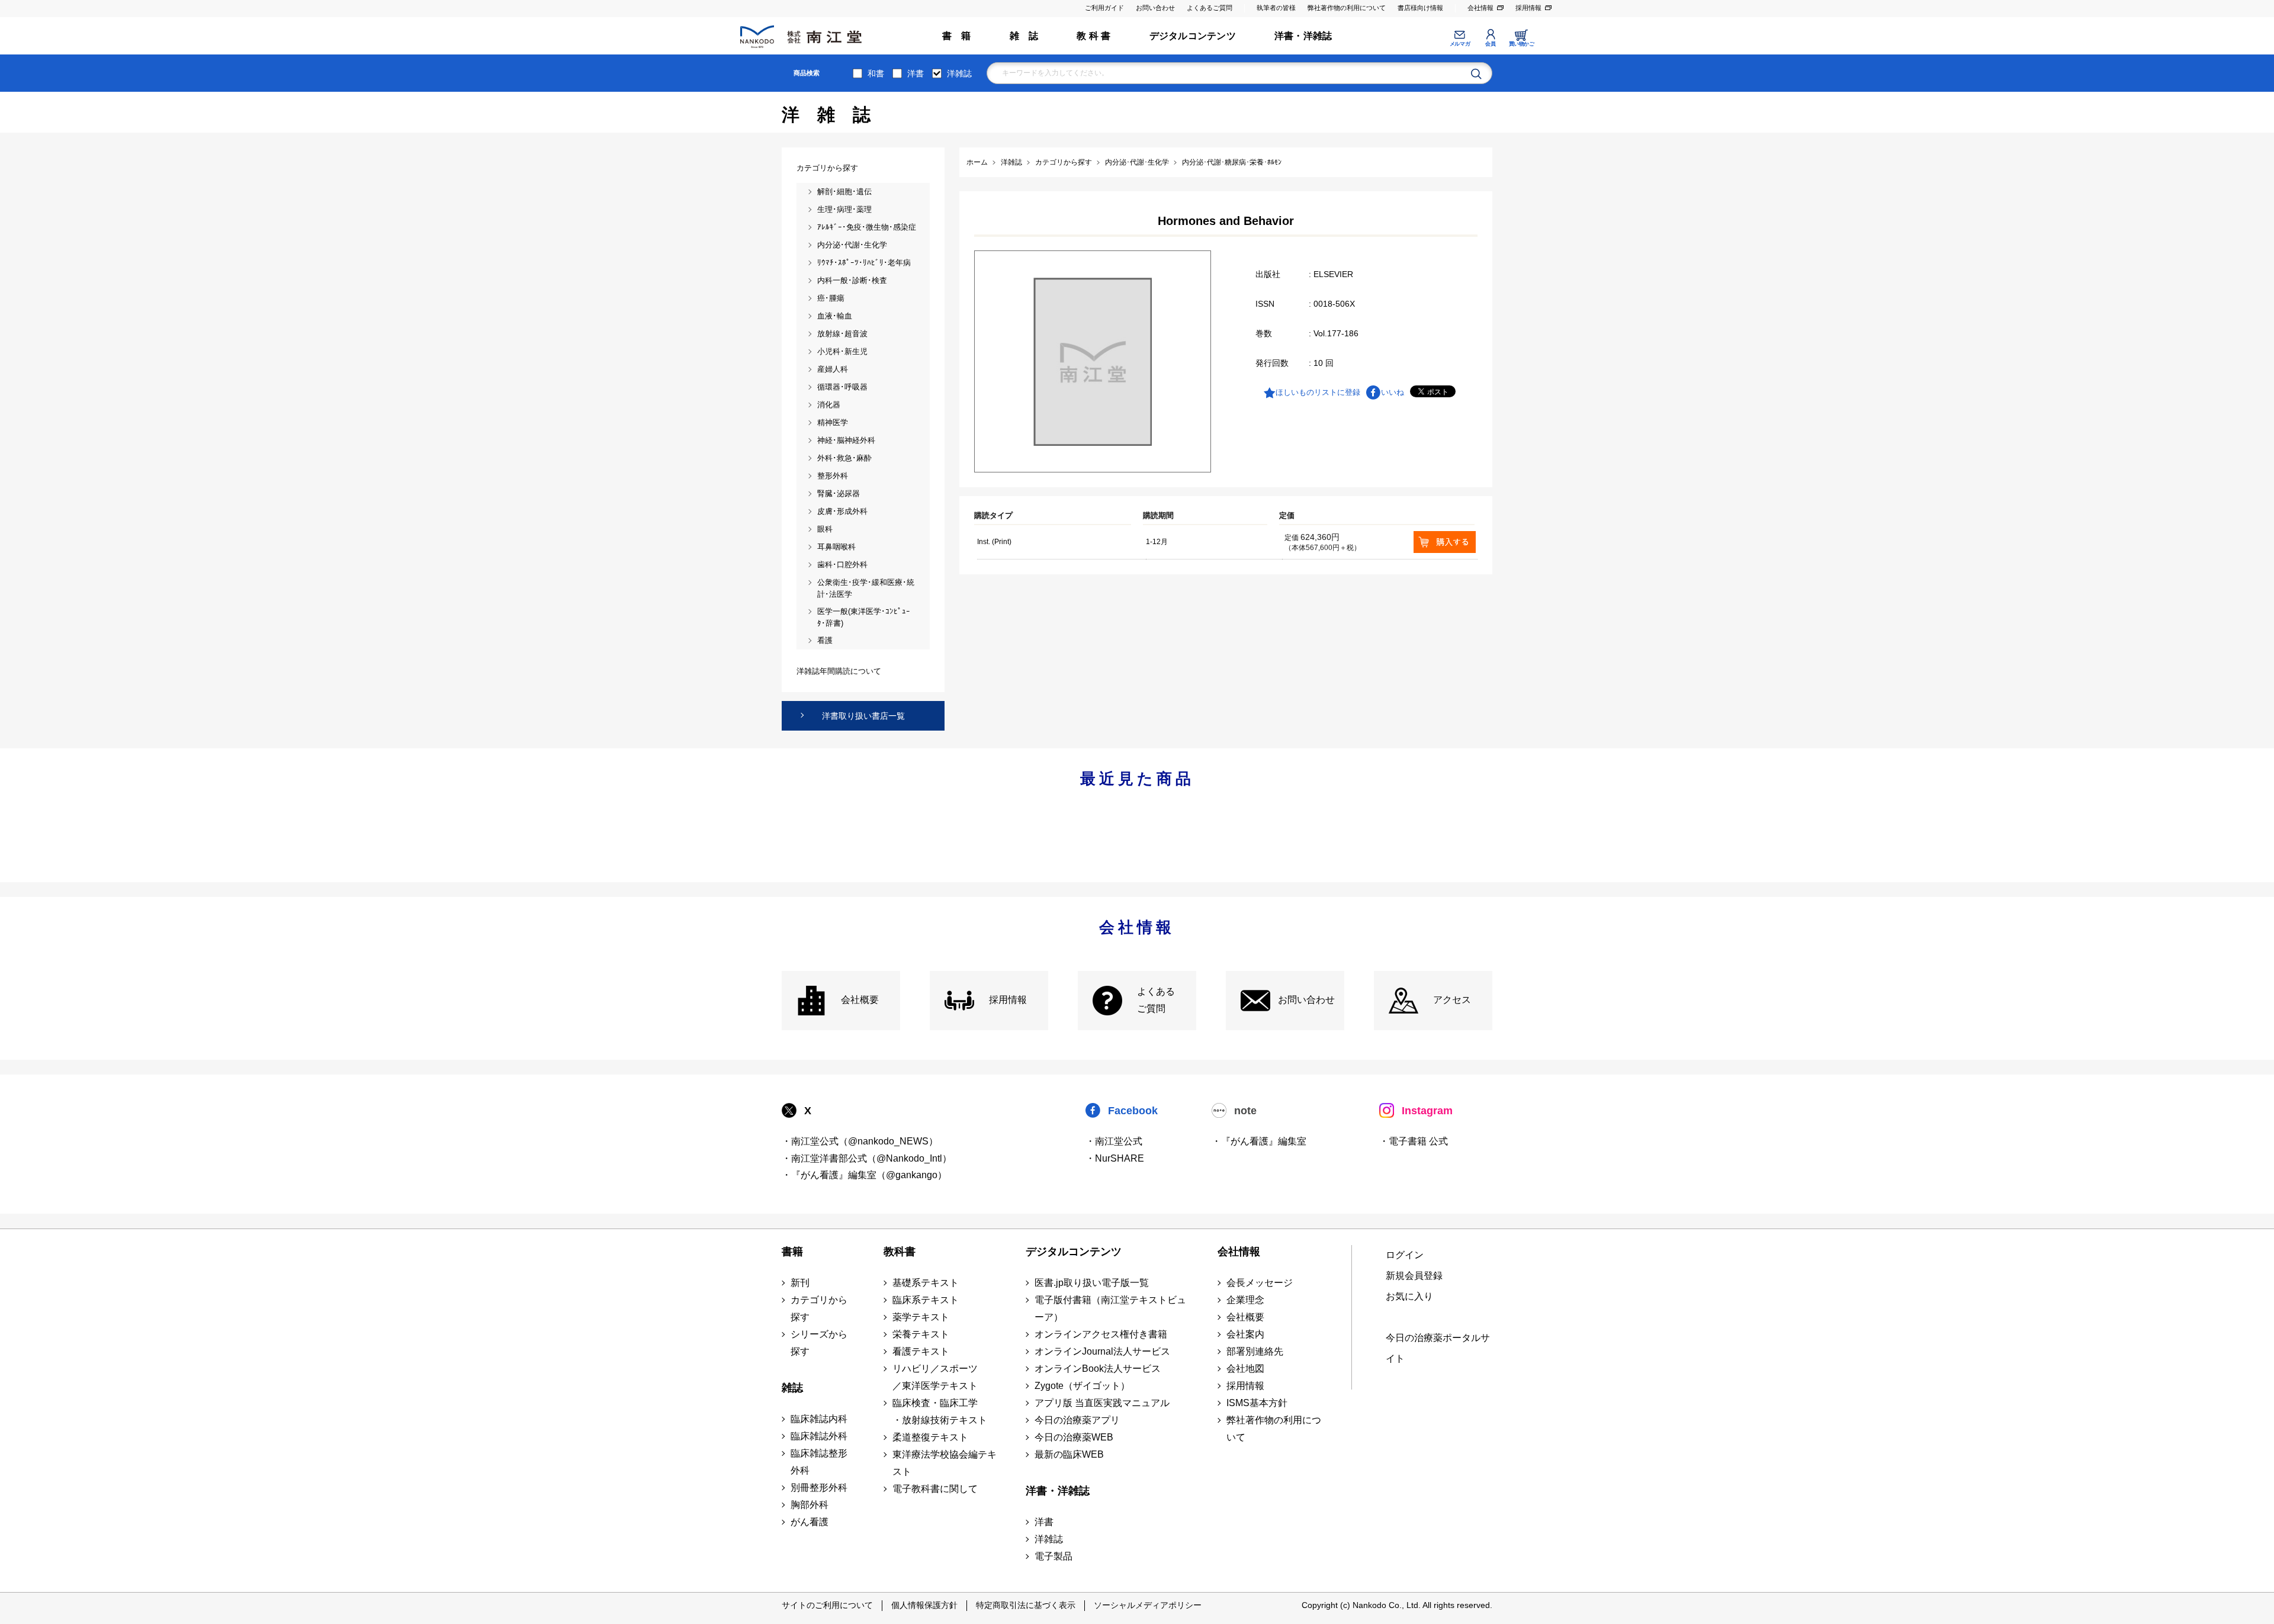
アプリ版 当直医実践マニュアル (1102, 1403)
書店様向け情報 (1420, 8)
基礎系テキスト (926, 1283)
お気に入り (1409, 1296)
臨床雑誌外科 (819, 1436)
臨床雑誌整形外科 (819, 1462)
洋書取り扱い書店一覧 (863, 716)
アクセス (1452, 1000)
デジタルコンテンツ (1193, 36)
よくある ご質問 (1156, 1000)
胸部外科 (810, 1505)
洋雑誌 (959, 73)
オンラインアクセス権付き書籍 (1101, 1334)
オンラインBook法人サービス (1098, 1369)
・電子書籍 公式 (1414, 1141)
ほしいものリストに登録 (1318, 392)
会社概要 (860, 1000)
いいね (1393, 392)
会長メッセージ (1260, 1283)
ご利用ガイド (1104, 8)
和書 (876, 73)
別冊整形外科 (819, 1488)
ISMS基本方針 (1257, 1403)
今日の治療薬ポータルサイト (1438, 1348)
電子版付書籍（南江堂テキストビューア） (1110, 1308)
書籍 (792, 1252)
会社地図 (1245, 1369)
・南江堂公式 (1114, 1141)
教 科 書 (1093, 36)
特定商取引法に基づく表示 (1026, 1605)
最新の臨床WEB (1069, 1454)
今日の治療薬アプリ (1077, 1420)
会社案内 (1245, 1334)
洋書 (916, 73)
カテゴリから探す (819, 1308)
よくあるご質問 (1210, 8)
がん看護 (810, 1522)
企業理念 (1245, 1300)
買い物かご (1522, 44)
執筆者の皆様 (1276, 8)
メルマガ (1460, 44)
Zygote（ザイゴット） (1082, 1386)
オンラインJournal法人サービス (1102, 1351)
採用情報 (1528, 8)
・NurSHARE (1115, 1158)
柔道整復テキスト (930, 1437)
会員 (1490, 44)
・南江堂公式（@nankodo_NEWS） (860, 1141)
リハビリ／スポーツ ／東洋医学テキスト (935, 1377)
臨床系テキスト (926, 1300)
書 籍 (957, 36)
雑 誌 (1024, 36)
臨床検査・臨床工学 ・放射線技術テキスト (940, 1411)
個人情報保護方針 (924, 1605)
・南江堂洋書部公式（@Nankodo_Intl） (867, 1158)
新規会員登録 (1414, 1276)
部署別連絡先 (1255, 1351)
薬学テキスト (921, 1317)
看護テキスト (921, 1351)
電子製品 (1054, 1556)
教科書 (900, 1252)
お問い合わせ (1155, 8)
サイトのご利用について (827, 1605)
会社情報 (1480, 8)
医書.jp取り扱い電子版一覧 (1092, 1283)
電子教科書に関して (935, 1489)
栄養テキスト (921, 1334)
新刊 (800, 1283)
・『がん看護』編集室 (1259, 1141)
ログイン (1405, 1255)
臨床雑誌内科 (819, 1419)
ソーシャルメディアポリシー (1148, 1605)
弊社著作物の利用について (1347, 8)
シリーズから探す (819, 1343)
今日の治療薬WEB (1074, 1437)
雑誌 (792, 1388)
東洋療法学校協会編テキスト (945, 1463)
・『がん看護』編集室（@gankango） (864, 1175)
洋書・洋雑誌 (1303, 36)
